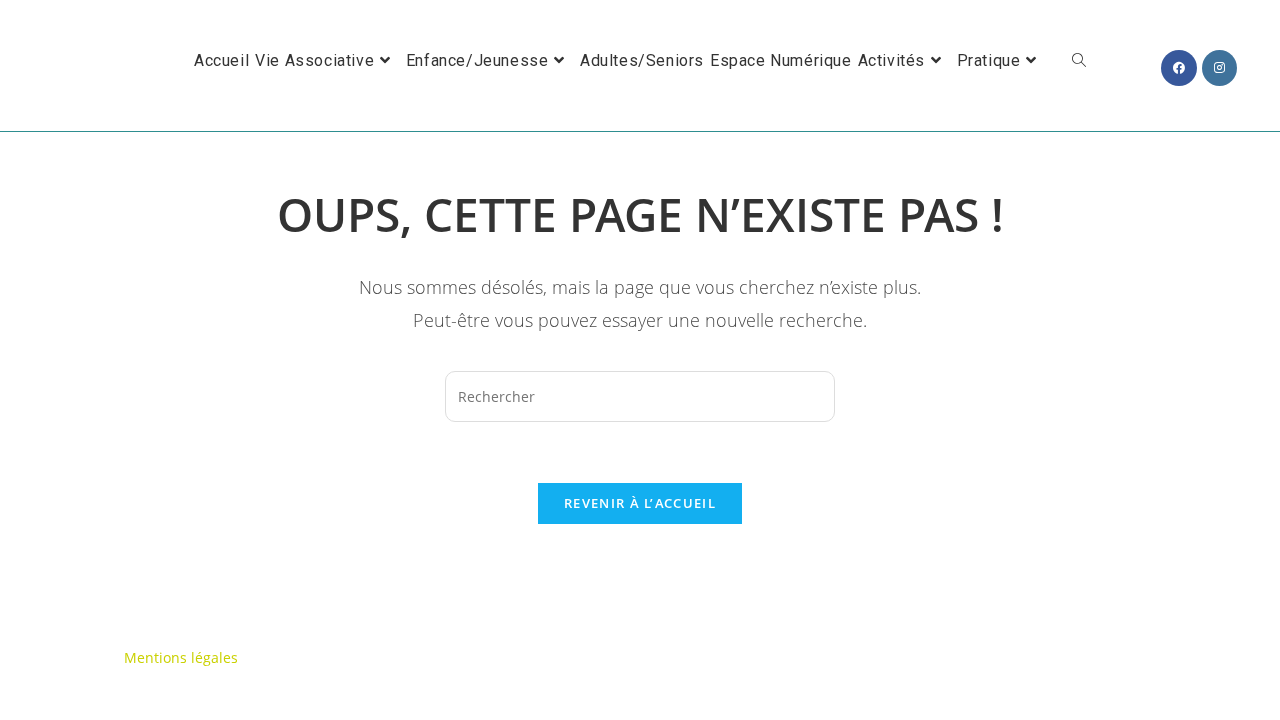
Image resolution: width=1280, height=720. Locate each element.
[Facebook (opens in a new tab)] (1179, 68)
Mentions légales (181, 657)
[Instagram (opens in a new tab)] (1219, 68)
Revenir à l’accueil (640, 503)
